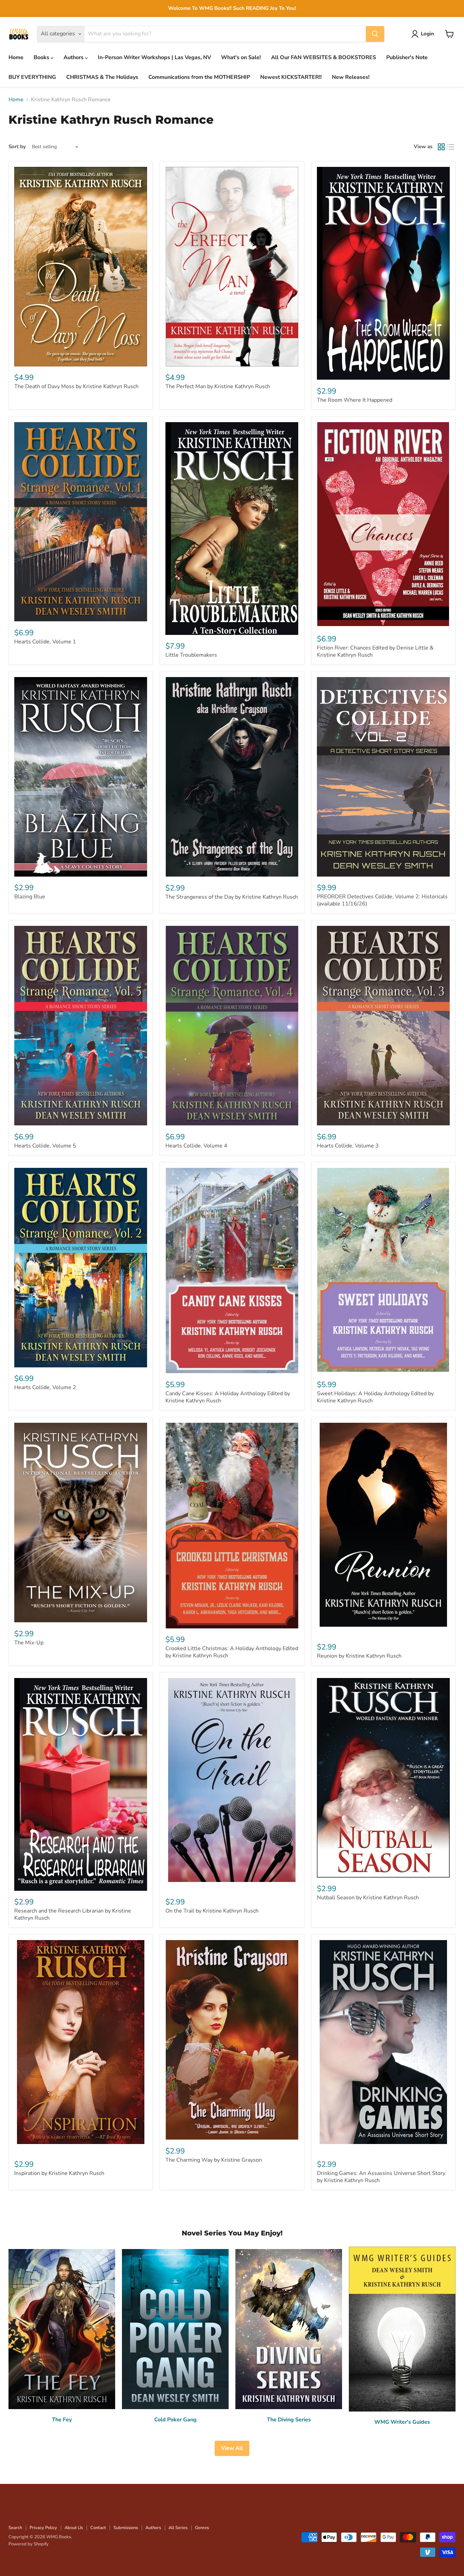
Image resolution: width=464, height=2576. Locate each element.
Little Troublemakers (191, 655)
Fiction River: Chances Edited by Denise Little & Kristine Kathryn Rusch (375, 651)
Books (42, 57)
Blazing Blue (30, 897)
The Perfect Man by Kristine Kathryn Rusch (218, 386)
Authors (74, 57)
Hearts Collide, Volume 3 (348, 1146)
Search (15, 2528)
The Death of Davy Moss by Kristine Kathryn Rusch (76, 386)
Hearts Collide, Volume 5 (45, 1146)
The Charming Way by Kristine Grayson (214, 2160)
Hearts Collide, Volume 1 (45, 642)
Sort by (17, 147)
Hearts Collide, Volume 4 (196, 1146)
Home (16, 57)
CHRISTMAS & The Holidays (102, 77)
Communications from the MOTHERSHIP (199, 77)
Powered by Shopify (29, 2544)
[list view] (451, 147)
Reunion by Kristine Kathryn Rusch (359, 1656)
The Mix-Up (29, 1643)
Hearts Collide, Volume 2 (45, 1387)
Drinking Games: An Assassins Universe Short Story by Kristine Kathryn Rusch (381, 2177)
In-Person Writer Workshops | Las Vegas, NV (154, 57)
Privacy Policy (43, 2528)
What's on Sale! (241, 57)
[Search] (375, 34)
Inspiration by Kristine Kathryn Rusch (59, 2173)
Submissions (126, 2528)
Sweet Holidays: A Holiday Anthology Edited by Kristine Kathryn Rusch (375, 1397)
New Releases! (351, 77)
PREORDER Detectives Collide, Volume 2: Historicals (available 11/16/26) (382, 900)
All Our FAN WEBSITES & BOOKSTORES (324, 57)
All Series (178, 2528)
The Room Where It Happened (355, 400)
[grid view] (441, 147)
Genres (202, 2528)
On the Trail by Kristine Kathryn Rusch (212, 1911)
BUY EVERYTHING (32, 77)
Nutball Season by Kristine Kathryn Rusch (368, 1898)
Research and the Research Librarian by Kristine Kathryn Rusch (73, 1914)
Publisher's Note (407, 57)
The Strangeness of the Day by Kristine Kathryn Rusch (232, 897)
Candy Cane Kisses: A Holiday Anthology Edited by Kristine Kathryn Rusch (228, 1397)
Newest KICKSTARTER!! (291, 77)
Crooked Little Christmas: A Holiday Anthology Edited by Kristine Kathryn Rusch (232, 1652)
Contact (98, 2528)
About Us (74, 2528)
